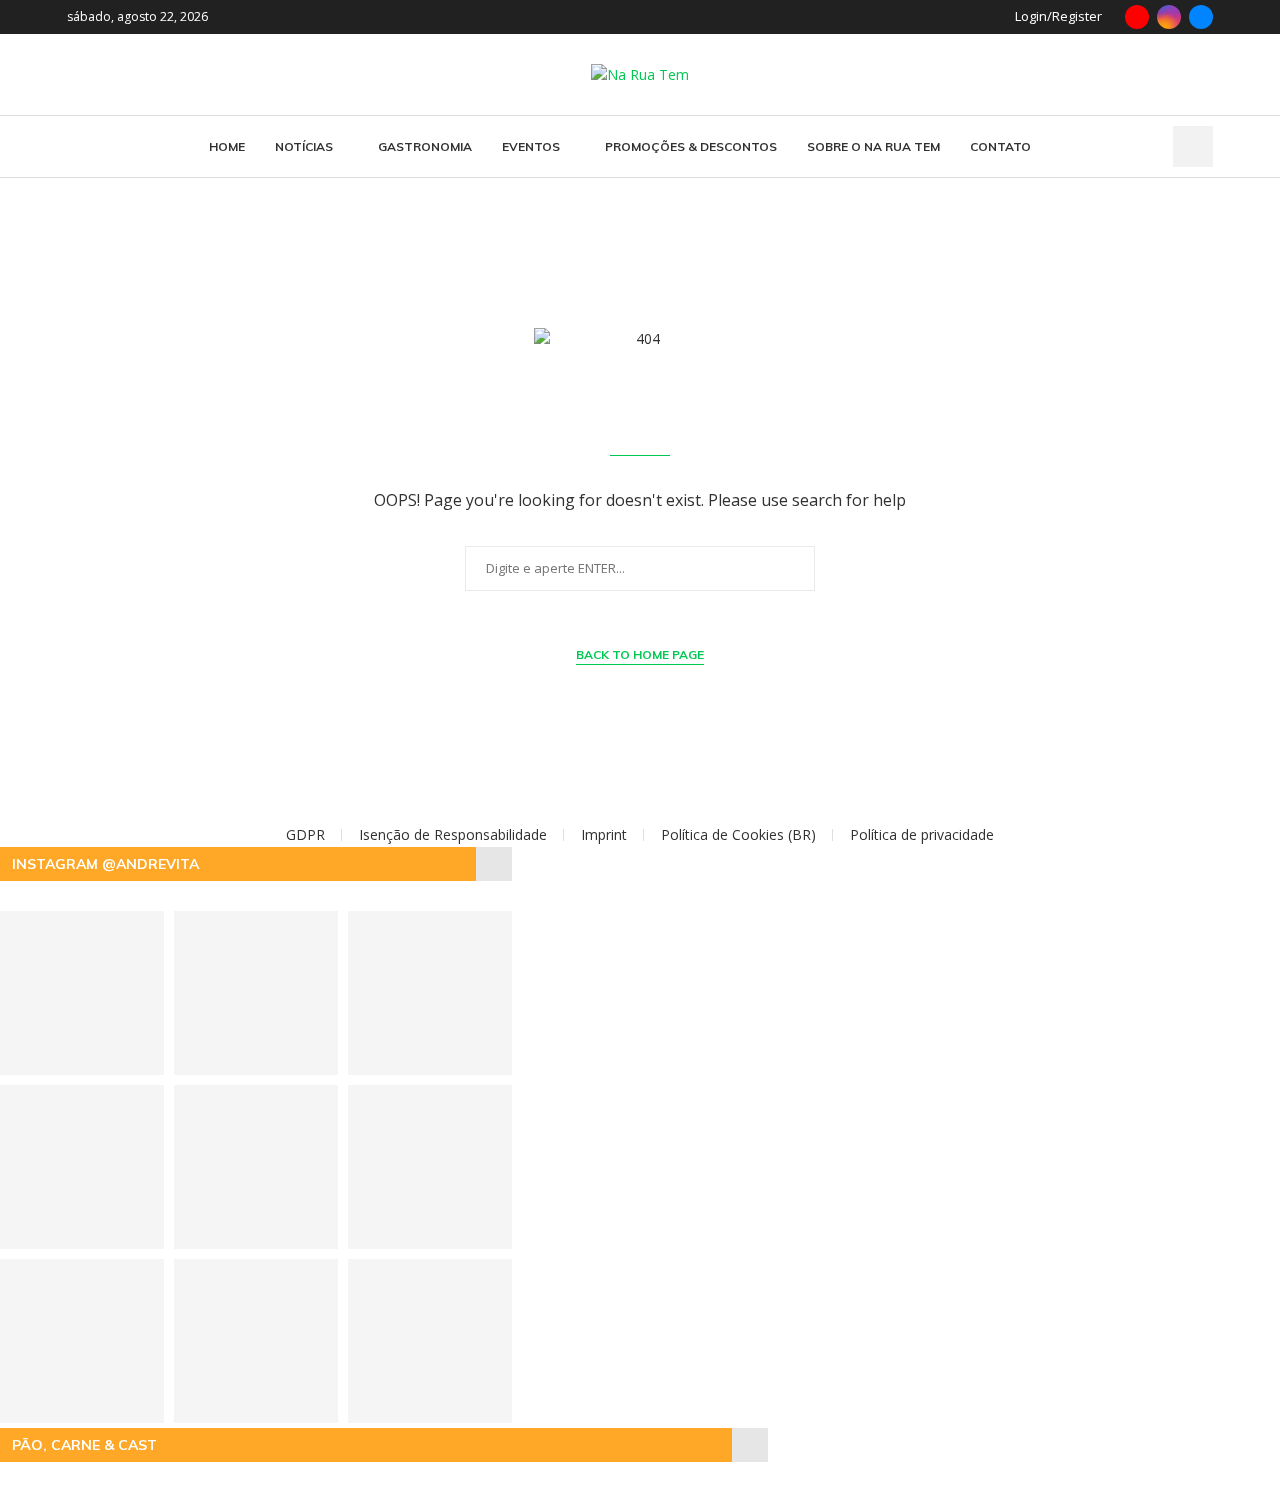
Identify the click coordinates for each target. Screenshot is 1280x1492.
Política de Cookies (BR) (738, 834)
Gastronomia (425, 146)
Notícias (304, 146)
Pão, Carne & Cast (84, 1445)
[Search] (1193, 146)
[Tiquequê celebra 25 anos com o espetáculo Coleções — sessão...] (256, 1167)
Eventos (531, 146)
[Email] (1201, 17)
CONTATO (1000, 146)
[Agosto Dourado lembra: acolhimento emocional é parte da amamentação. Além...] (430, 1167)
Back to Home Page (640, 654)
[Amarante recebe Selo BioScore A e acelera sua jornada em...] (430, 1341)
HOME (227, 146)
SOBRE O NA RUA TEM (873, 146)
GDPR (305, 834)
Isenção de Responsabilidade (453, 834)
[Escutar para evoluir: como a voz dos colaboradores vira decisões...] (256, 1341)
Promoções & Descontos (691, 146)
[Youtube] (1137, 17)
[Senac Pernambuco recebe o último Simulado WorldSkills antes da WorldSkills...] (256, 993)
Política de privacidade (922, 834)
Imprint (604, 834)
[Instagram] (1169, 17)
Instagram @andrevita (105, 864)
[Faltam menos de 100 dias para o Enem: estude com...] (430, 993)
